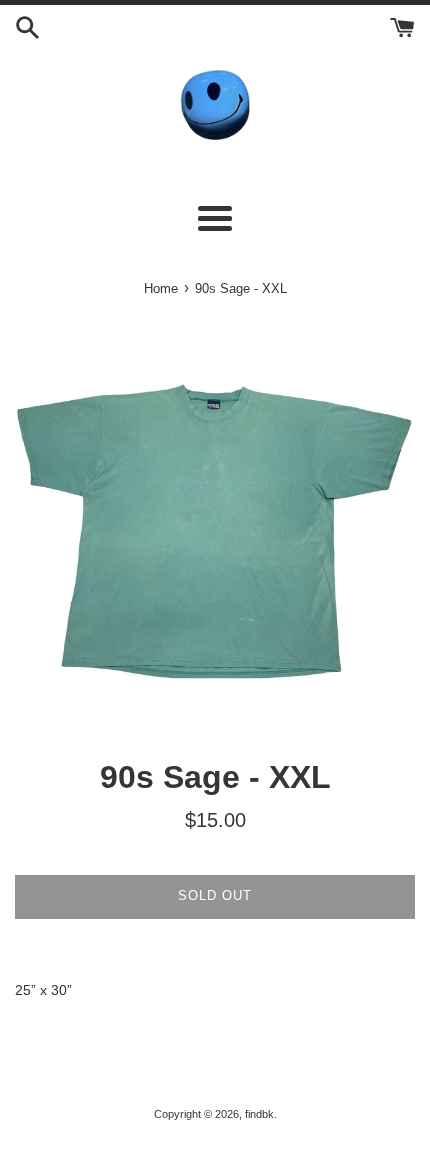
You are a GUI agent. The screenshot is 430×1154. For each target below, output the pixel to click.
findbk (259, 1114)
